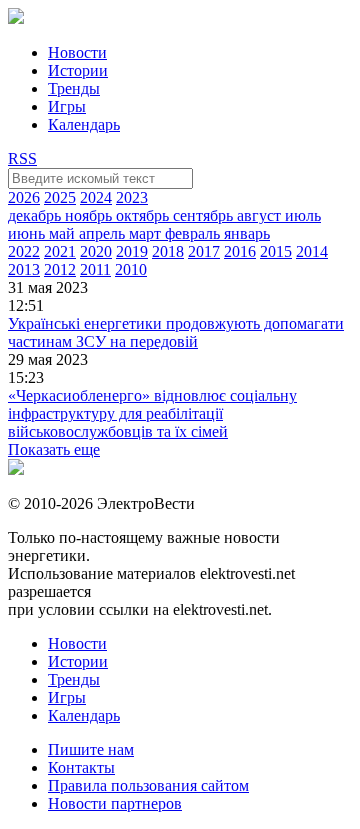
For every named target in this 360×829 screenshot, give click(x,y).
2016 (240, 251)
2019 (132, 251)
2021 (60, 251)
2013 (24, 269)
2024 (96, 197)
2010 (131, 269)
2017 (204, 251)
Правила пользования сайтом (148, 785)
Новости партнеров (115, 803)
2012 (60, 269)
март (147, 233)
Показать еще (54, 449)
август (261, 215)
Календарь (84, 124)
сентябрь (205, 215)
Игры (67, 106)
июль (303, 215)
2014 (312, 251)
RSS (22, 158)
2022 (24, 251)
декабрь (36, 215)
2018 (168, 251)
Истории (78, 70)
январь (247, 233)
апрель (104, 233)
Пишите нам (91, 749)
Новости (77, 52)
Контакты (81, 767)
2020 (96, 251)
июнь (28, 233)
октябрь (144, 215)
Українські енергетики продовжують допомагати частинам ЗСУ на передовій (176, 332)
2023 (132, 197)
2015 (276, 251)
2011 (95, 269)
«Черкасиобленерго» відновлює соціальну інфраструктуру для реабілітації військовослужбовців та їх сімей (152, 413)
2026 (24, 197)
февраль (194, 233)
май (64, 233)
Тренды (74, 88)
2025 (60, 197)
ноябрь (90, 215)
